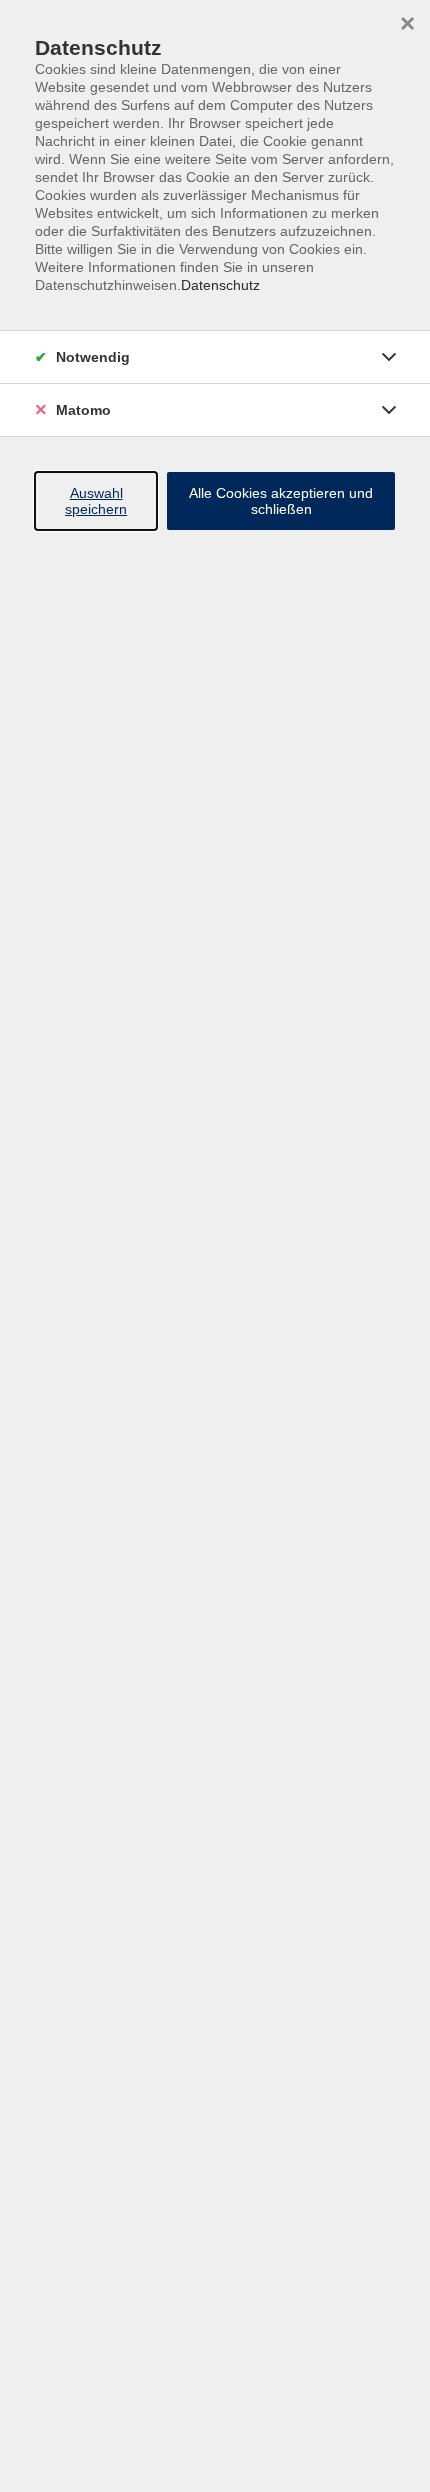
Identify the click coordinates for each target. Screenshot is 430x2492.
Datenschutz (220, 285)
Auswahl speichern (96, 501)
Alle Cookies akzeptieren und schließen (281, 501)
